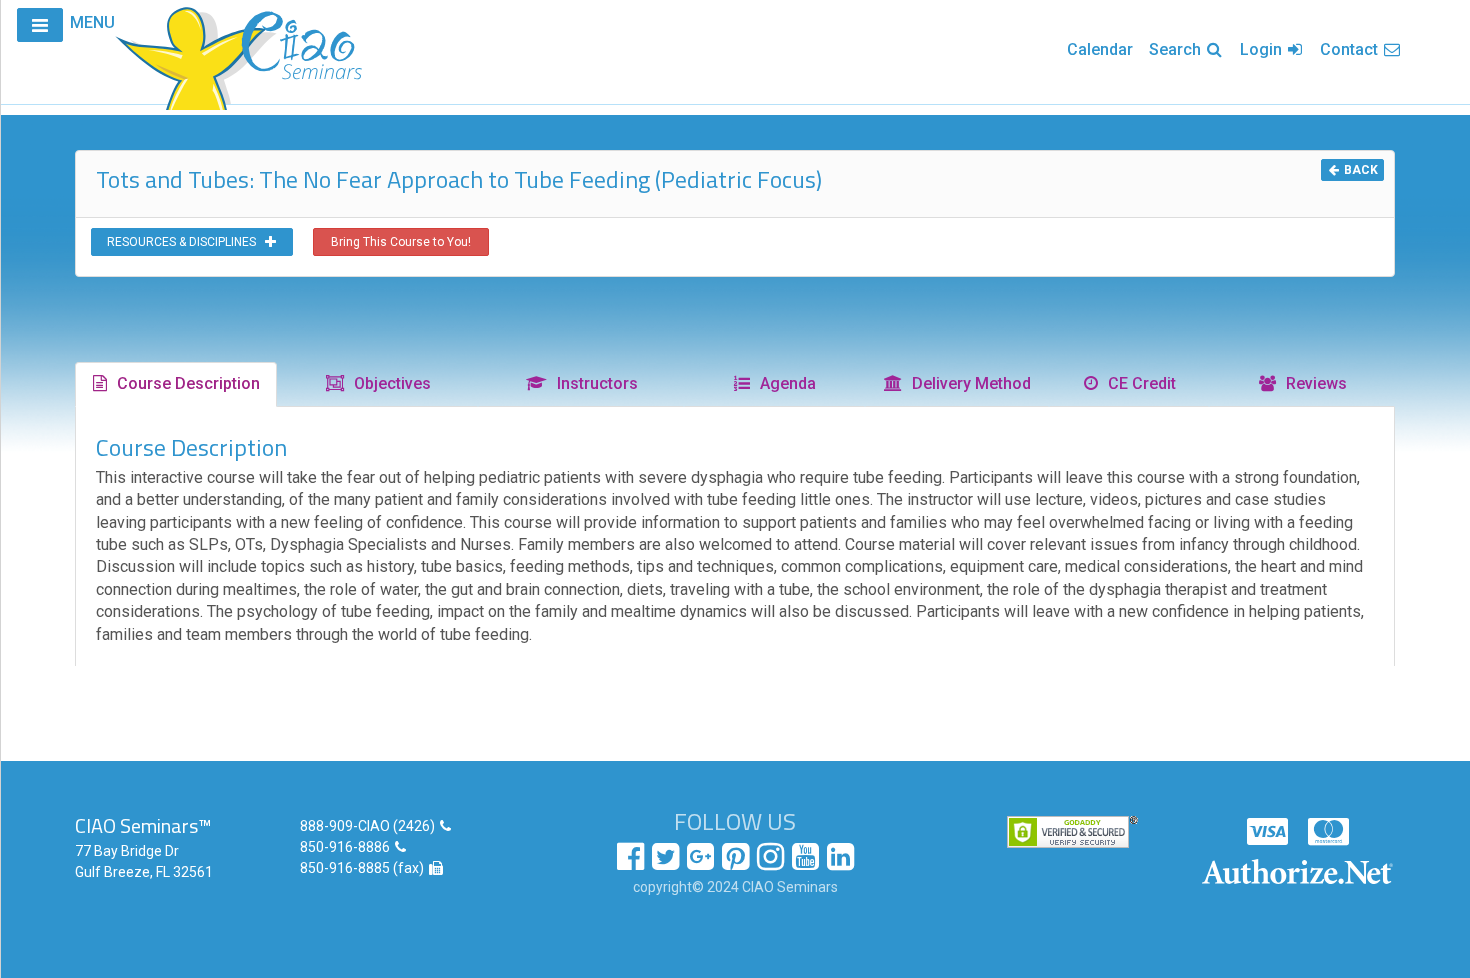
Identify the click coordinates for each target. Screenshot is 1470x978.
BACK (1359, 170)
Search (1177, 49)
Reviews (1312, 383)
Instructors (593, 383)
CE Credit (1138, 383)
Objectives (388, 383)
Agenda (784, 383)
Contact (1351, 49)
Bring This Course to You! (401, 242)
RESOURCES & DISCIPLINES (186, 242)
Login (1263, 49)
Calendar (1100, 49)
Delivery (967, 383)
